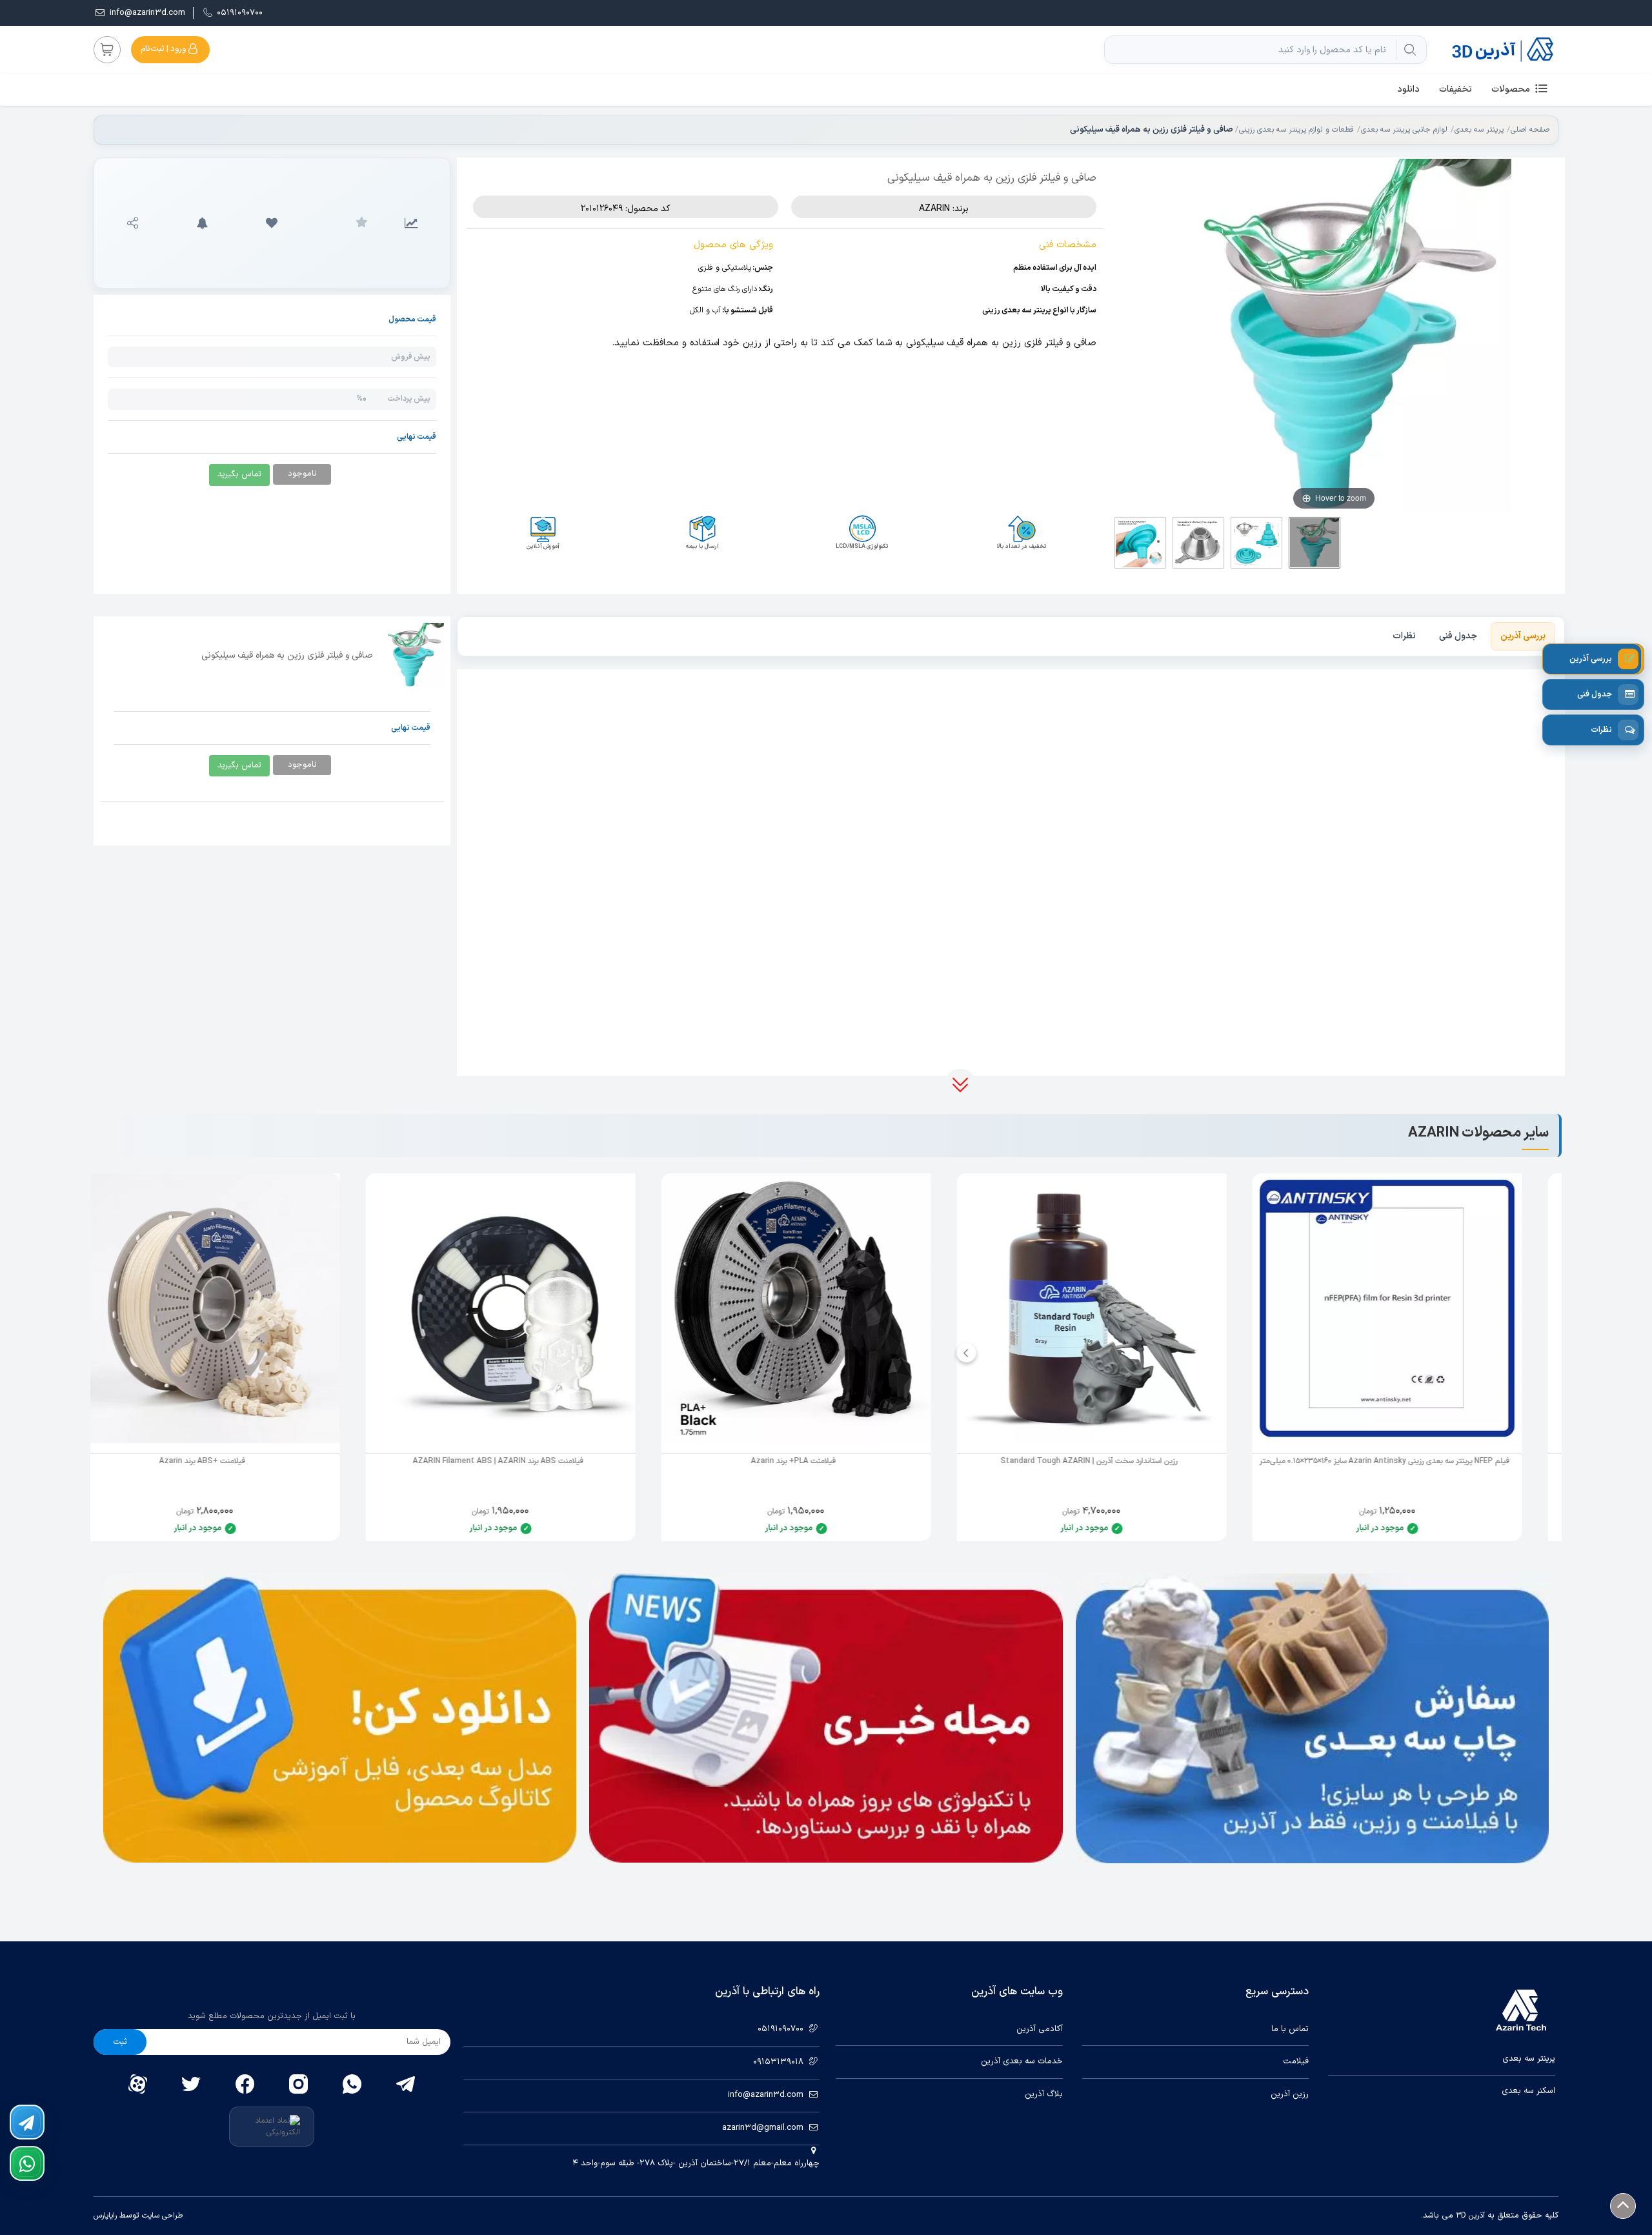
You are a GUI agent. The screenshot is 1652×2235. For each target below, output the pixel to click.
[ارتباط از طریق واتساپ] (27, 2163)
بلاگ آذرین (1044, 2095)
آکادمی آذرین (1040, 2029)
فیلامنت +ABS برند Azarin (232, 1461)
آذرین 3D (1470, 2216)
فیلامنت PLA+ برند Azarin (823, 1461)
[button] (272, 223)
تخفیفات (1456, 89)
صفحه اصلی (1530, 130)
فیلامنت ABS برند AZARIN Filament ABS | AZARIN (528, 1461)
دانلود (1408, 89)
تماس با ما (1290, 2029)
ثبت (120, 2042)
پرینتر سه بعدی (1479, 130)
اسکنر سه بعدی (1528, 2091)
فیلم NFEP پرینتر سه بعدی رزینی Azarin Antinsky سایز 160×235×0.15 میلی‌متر (1415, 1461)
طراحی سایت (161, 2216)
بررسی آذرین (1523, 636)
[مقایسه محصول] (411, 223)
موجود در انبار (1410, 1528)
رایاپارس (105, 2216)
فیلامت (1296, 2062)
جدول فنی (1458, 636)
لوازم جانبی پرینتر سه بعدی (1404, 130)
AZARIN (934, 209)
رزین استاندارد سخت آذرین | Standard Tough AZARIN (1119, 1461)
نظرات (1404, 636)
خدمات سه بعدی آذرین (1022, 2062)
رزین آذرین (1290, 2095)
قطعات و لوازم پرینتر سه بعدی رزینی (1296, 130)
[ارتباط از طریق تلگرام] (27, 2122)
